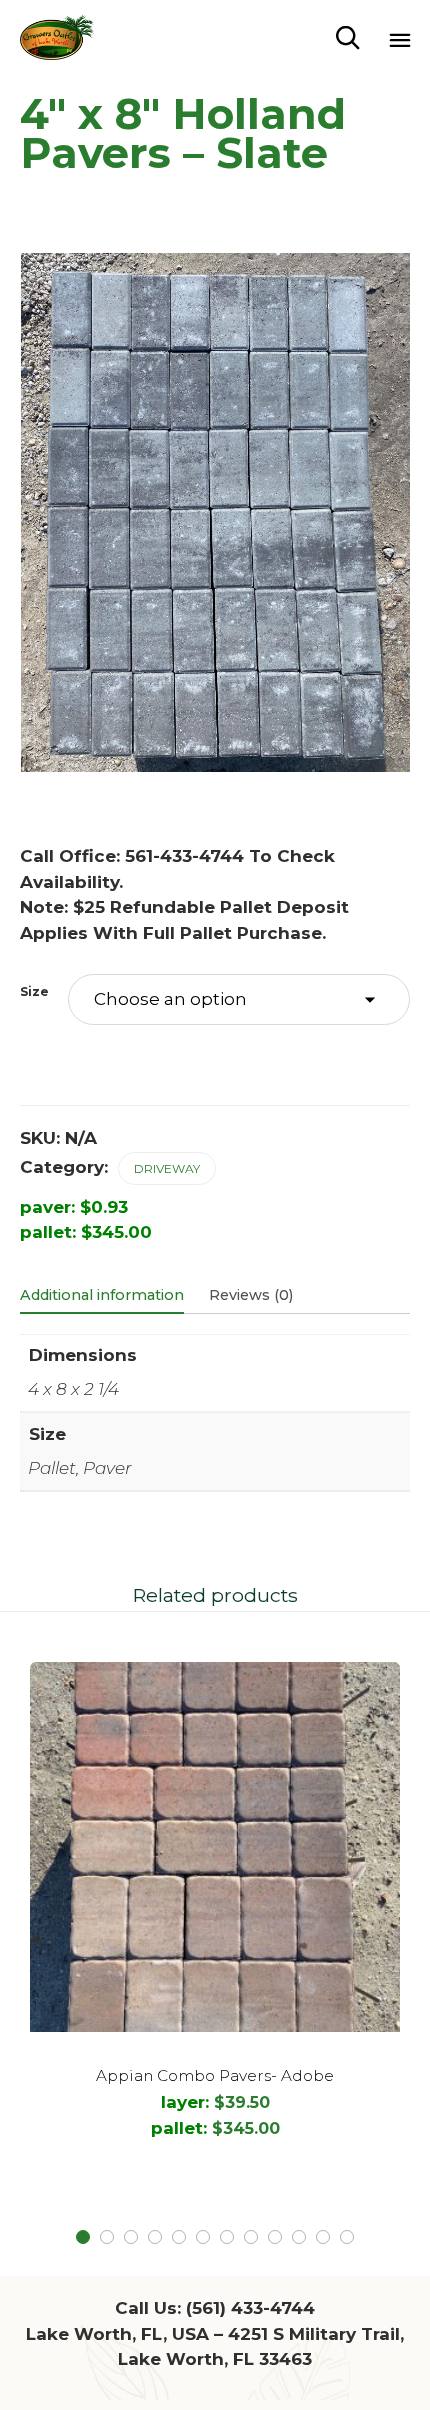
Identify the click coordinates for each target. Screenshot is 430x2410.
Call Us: (215, 2308)
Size (34, 991)
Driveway (167, 1168)
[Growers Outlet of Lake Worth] (57, 37)
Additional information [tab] (102, 1295)
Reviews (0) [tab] (251, 1295)
